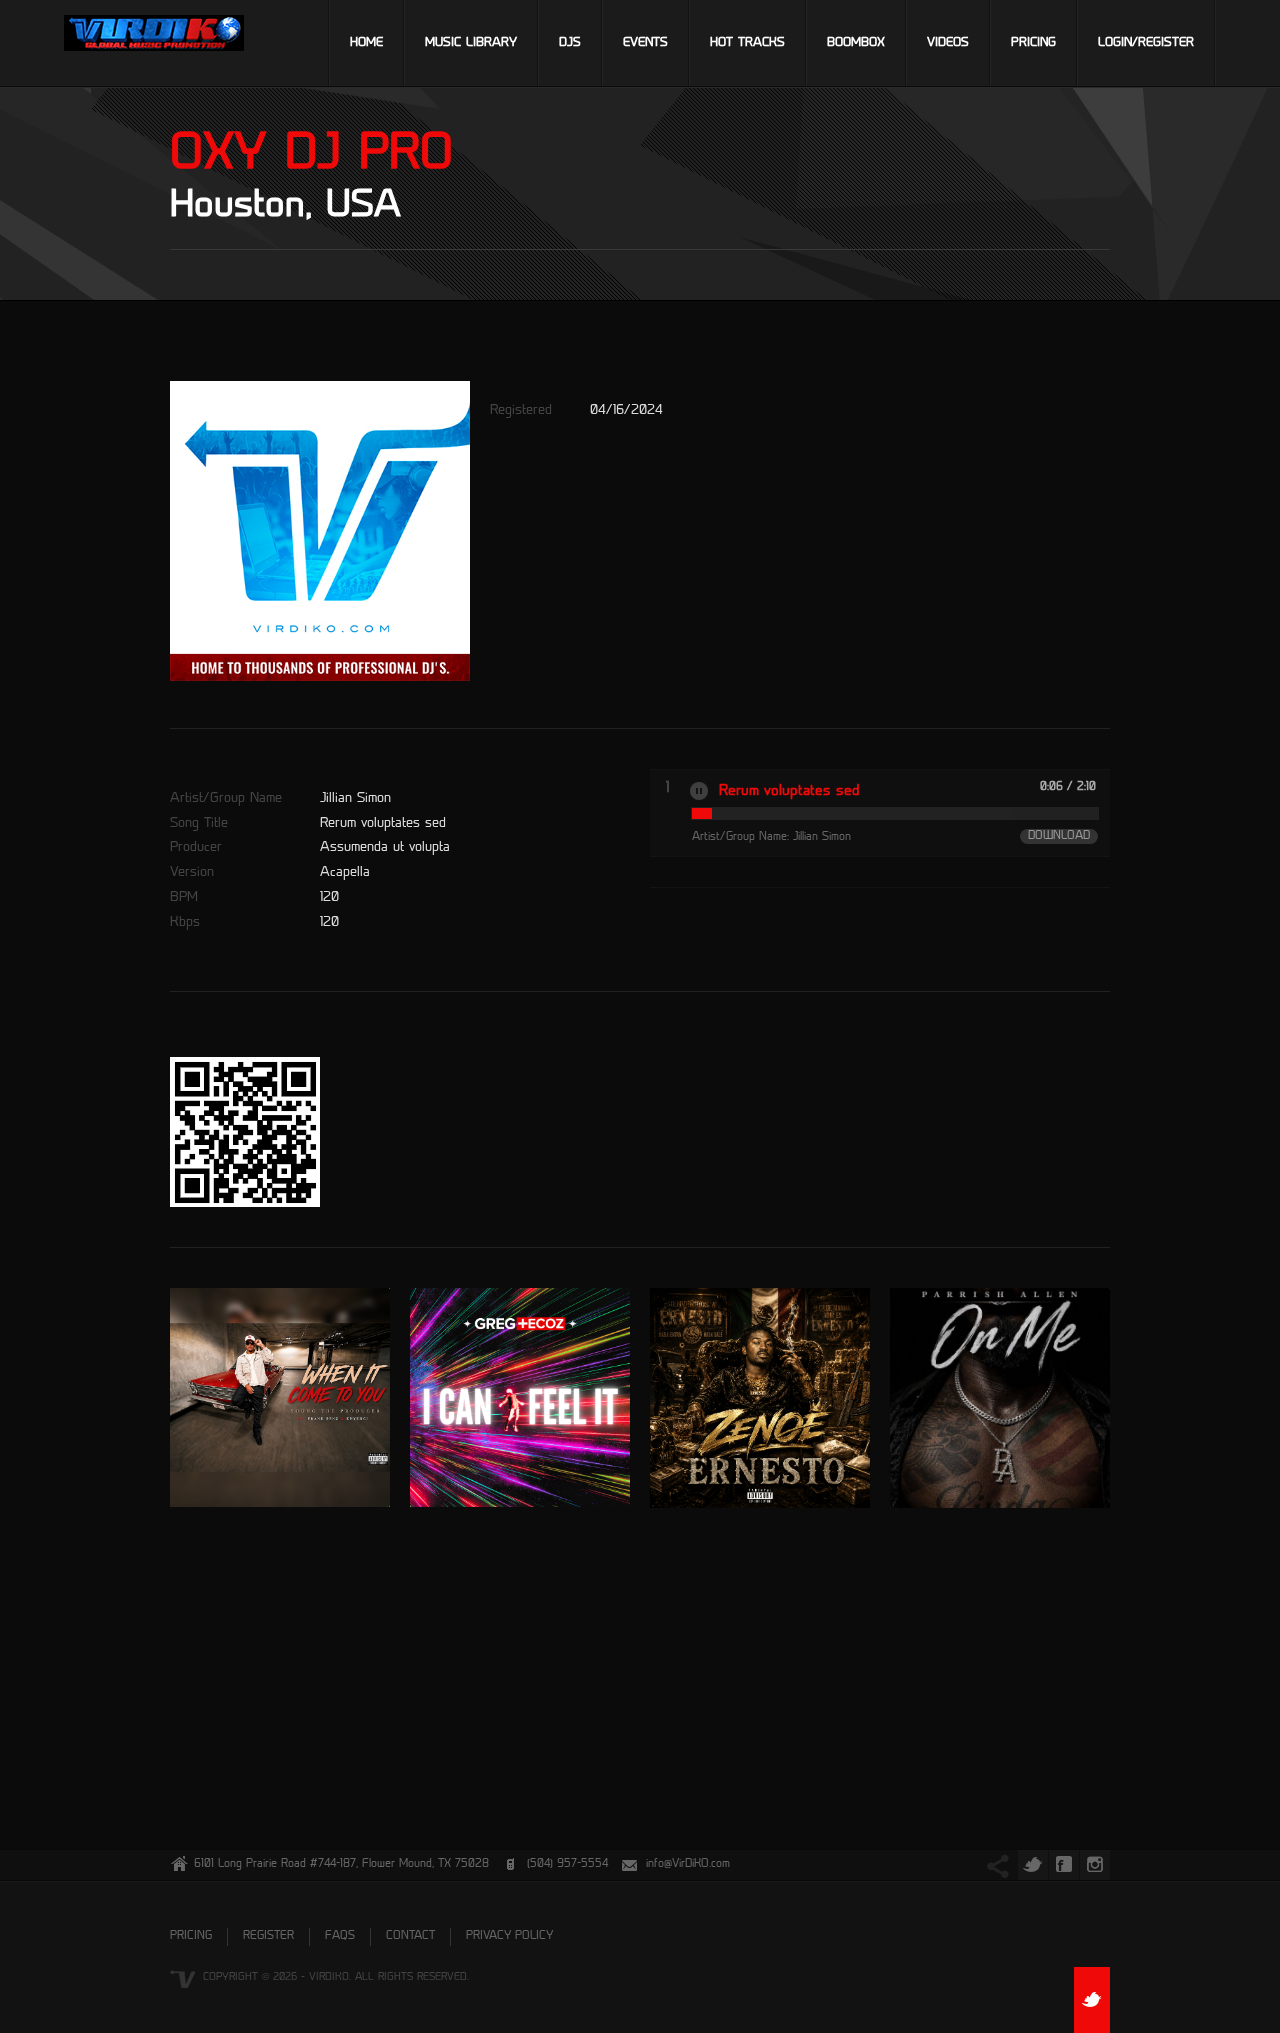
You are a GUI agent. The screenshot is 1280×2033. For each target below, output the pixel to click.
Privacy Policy (509, 1936)
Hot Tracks (747, 43)
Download (1059, 836)
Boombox (856, 43)
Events (645, 43)
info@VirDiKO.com (688, 1864)
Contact (410, 1936)
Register (268, 1936)
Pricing (1033, 43)
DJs (570, 43)
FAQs (340, 1936)
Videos (948, 43)
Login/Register (1146, 43)
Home (366, 43)
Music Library (471, 43)
